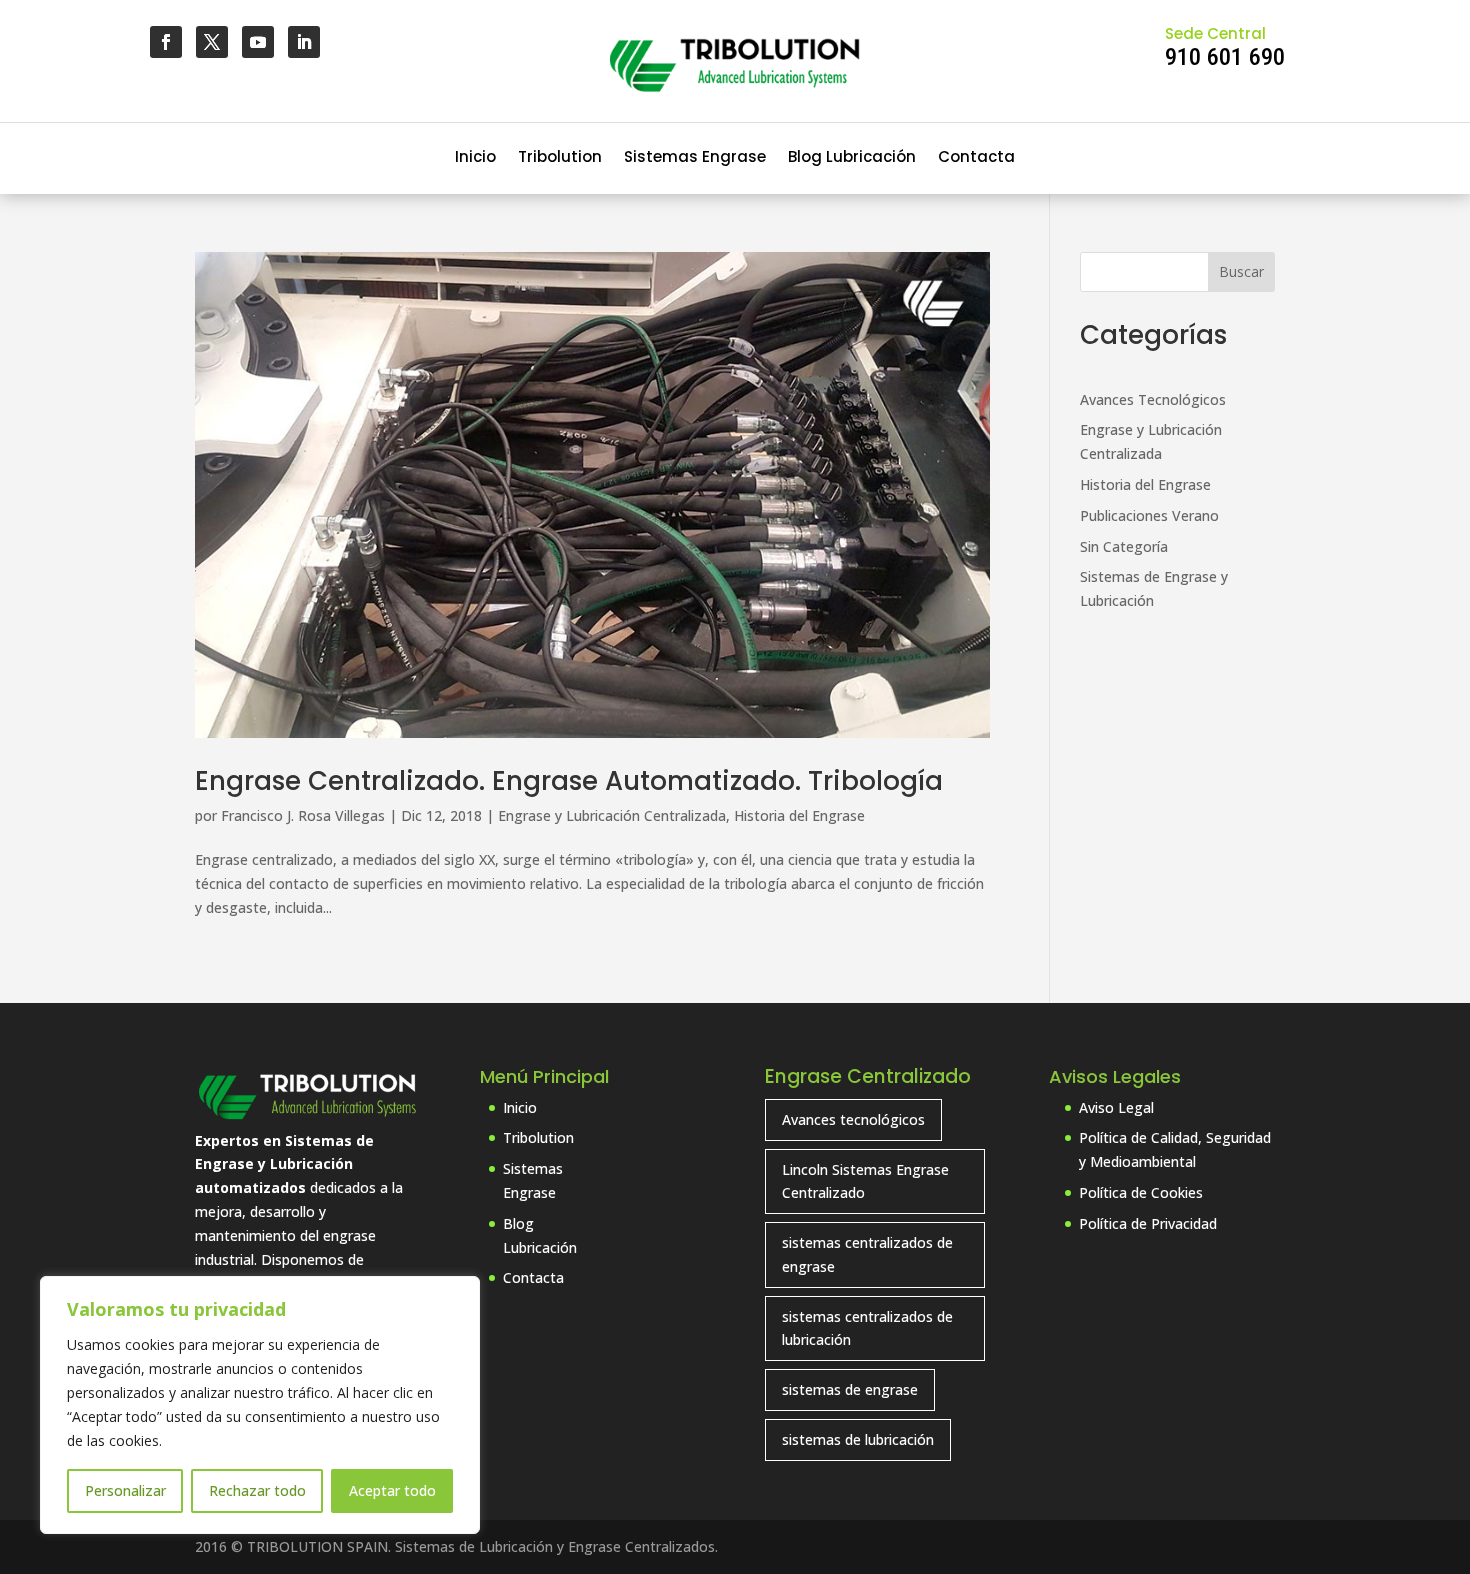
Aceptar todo (392, 1490)
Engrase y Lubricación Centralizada (612, 815)
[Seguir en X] (212, 42)
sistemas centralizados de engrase (867, 1254)
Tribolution (560, 158)
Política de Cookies (1141, 1192)
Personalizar (125, 1490)
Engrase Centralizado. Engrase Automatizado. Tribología (569, 781)
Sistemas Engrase (695, 158)
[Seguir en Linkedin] (304, 42)
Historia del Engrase (799, 815)
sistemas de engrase (850, 1389)
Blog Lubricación (852, 158)
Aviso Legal (1116, 1107)
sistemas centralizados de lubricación (867, 1328)
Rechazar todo (257, 1490)
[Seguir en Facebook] (166, 42)
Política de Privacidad (1148, 1223)
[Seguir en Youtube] (258, 42)
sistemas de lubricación (858, 1439)
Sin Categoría (1124, 546)
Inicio (475, 158)
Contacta (976, 158)
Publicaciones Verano (1149, 515)
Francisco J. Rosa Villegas (303, 815)
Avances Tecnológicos (1153, 399)
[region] (260, 1405)
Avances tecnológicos (853, 1119)
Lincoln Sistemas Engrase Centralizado (865, 1181)
